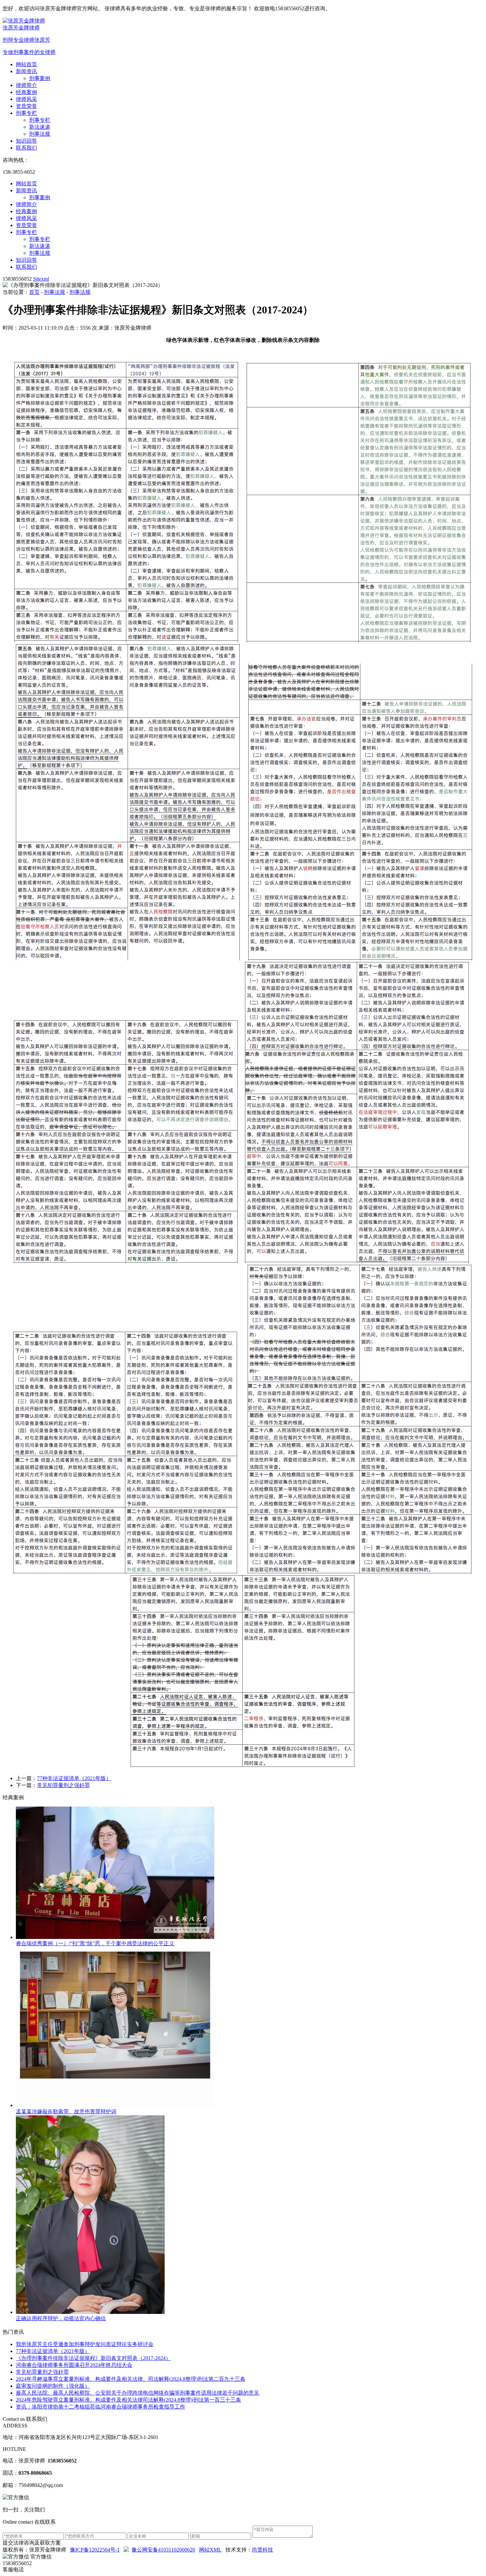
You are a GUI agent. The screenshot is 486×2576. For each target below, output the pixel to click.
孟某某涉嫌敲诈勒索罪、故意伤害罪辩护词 (66, 2112)
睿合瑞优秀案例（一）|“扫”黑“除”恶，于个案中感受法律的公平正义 (95, 1943)
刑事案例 (40, 78)
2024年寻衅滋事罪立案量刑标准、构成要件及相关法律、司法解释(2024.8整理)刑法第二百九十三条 (131, 2379)
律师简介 (26, 85)
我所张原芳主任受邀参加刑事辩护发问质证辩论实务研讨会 (85, 2344)
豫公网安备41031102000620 (163, 2550)
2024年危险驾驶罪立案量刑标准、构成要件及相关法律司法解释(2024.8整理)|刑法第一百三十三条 (128, 2400)
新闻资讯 (26, 71)
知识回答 (26, 141)
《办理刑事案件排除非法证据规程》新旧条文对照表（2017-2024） (93, 2358)
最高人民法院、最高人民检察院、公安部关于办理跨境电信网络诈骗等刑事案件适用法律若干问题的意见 (138, 2393)
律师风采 (26, 99)
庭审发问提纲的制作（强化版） (53, 2386)
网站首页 (26, 64)
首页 (34, 292)
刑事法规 (40, 134)
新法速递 (40, 127)
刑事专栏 (26, 113)
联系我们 (26, 148)
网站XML (210, 2550)
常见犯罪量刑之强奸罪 (63, 1785)
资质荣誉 (26, 106)
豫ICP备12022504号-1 (95, 2550)
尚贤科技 (263, 2550)
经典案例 (26, 92)
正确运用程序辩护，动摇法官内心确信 (61, 2318)
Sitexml (41, 279)
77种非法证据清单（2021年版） (74, 1778)
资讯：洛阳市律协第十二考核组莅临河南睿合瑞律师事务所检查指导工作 (101, 2407)
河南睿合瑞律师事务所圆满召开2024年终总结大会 (74, 2365)
